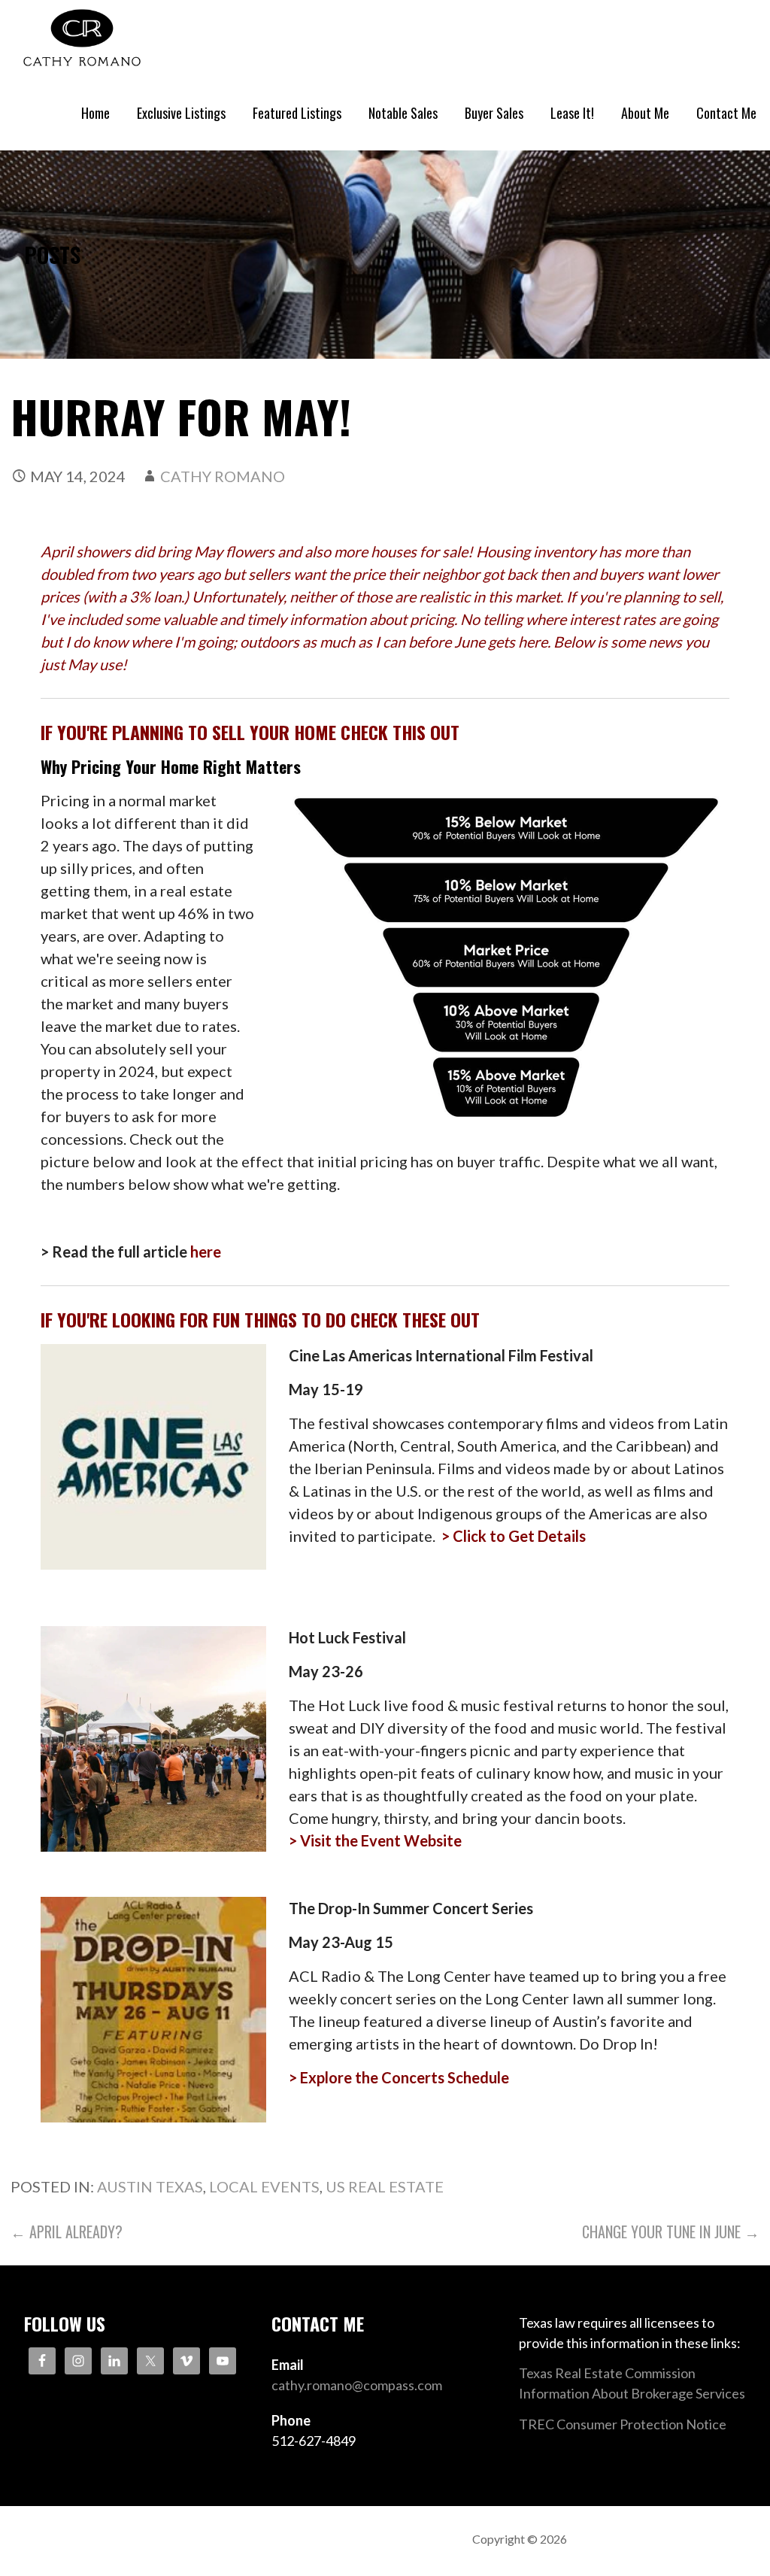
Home (95, 113)
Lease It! (572, 113)
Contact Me (726, 113)
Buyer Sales (494, 113)
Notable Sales (403, 113)
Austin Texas (150, 2186)
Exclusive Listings (181, 113)
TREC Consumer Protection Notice (623, 2424)
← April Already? (67, 2232)
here (206, 1252)
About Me (645, 113)
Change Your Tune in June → (671, 2232)
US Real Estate (385, 2186)
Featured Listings (297, 113)
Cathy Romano (223, 476)
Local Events (264, 2186)
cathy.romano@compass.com (357, 2385)
